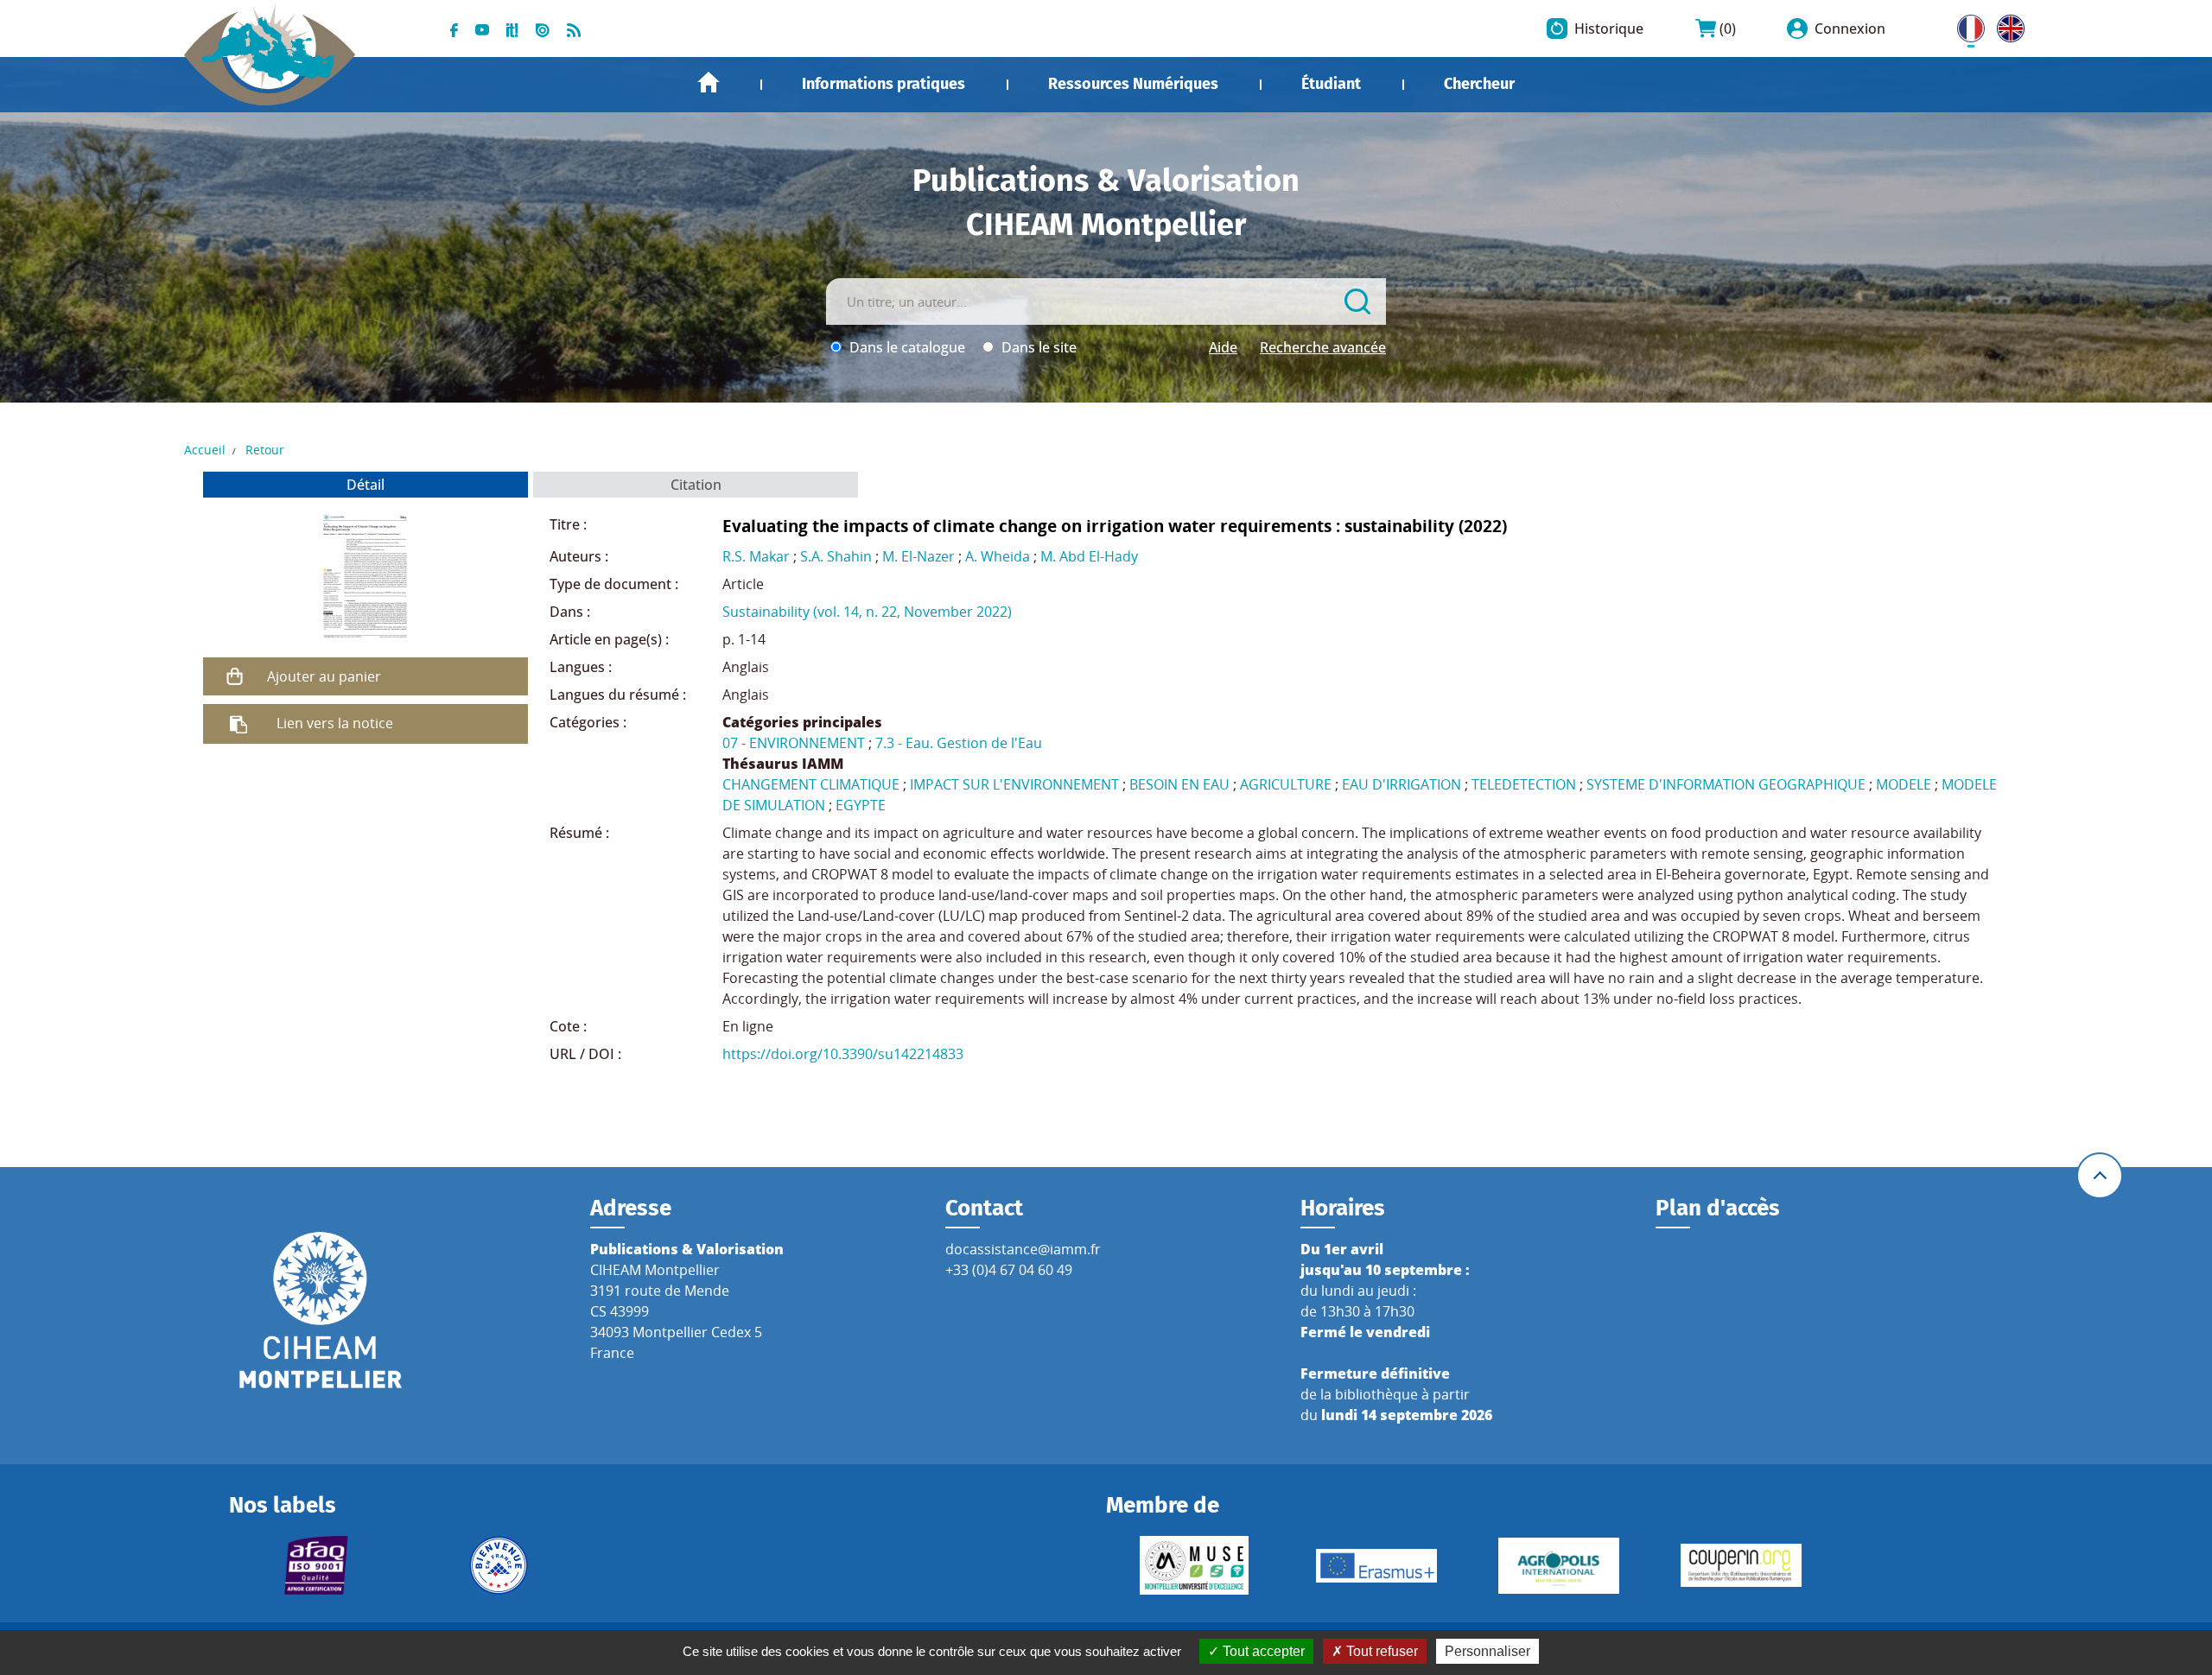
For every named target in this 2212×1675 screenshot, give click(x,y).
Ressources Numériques (1133, 84)
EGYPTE (861, 805)
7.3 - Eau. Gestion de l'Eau (959, 743)
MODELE (1904, 784)
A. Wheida (998, 556)
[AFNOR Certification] (317, 1565)
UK (2006, 25)
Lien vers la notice (335, 723)
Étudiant (1331, 84)
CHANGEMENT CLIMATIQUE (811, 784)
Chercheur (1479, 84)
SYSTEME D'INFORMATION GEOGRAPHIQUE (1726, 784)
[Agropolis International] (1558, 1566)
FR (1965, 25)
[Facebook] (454, 29)
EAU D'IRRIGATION (1402, 784)
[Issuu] (543, 29)
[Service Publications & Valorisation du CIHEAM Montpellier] (270, 45)
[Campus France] (499, 1565)
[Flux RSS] (574, 29)
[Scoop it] (512, 29)
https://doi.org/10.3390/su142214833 (843, 1054)
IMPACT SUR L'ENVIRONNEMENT (1014, 784)
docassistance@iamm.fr (1023, 1249)
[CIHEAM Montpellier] (321, 1309)
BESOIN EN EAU (1179, 784)
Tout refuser (1380, 1651)
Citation (696, 485)
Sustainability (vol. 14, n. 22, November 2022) (867, 612)
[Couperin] (1741, 1565)
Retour (265, 450)
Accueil (709, 82)
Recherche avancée (1323, 347)
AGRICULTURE (1286, 784)
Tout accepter (1262, 1651)
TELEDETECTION (1524, 784)
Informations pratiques (884, 84)
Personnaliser (1487, 1651)
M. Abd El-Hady (1089, 556)
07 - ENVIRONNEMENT (794, 743)
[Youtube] (482, 29)
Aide (1223, 347)
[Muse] (1194, 1565)
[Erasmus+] (1376, 1566)
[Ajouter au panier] (235, 676)
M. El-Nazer (918, 556)
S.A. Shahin (836, 556)
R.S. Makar (756, 556)
